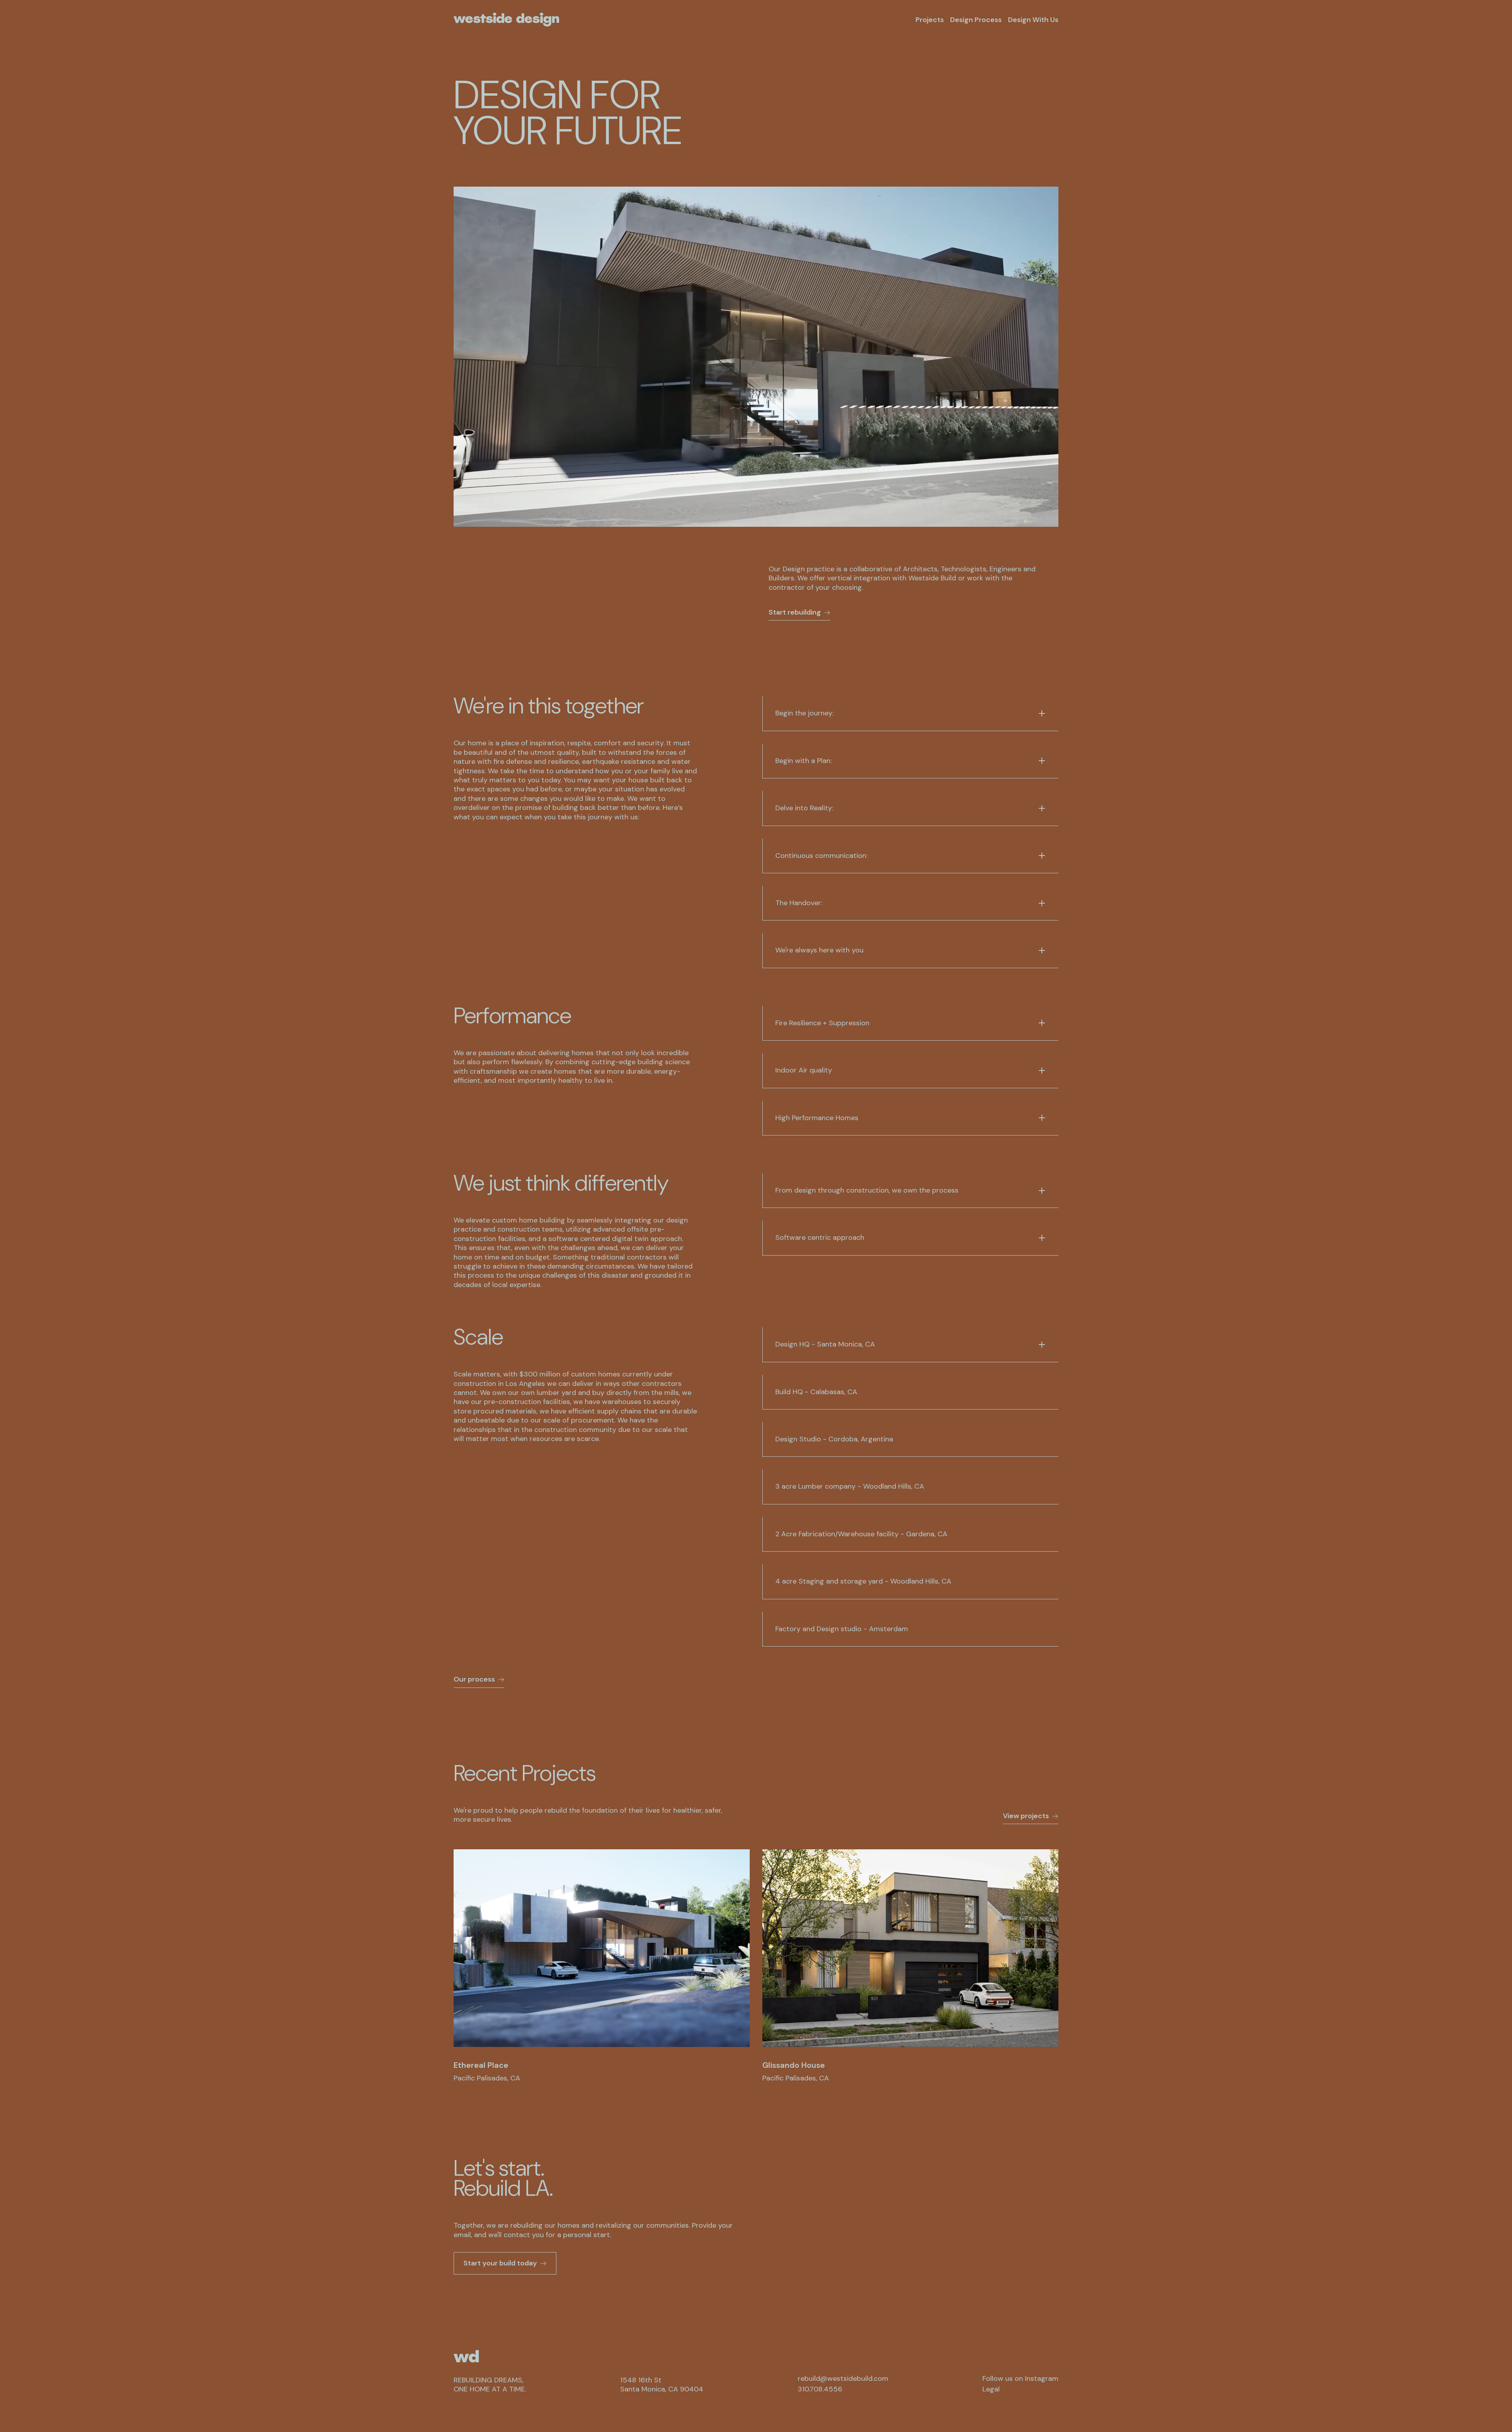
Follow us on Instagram (1020, 2379)
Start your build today (500, 2263)
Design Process (976, 20)
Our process (474, 1679)
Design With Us (1033, 20)
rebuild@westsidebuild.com (843, 2379)
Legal (991, 2389)
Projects (930, 20)
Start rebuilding (795, 612)
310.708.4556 (820, 2389)
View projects (1026, 1816)
